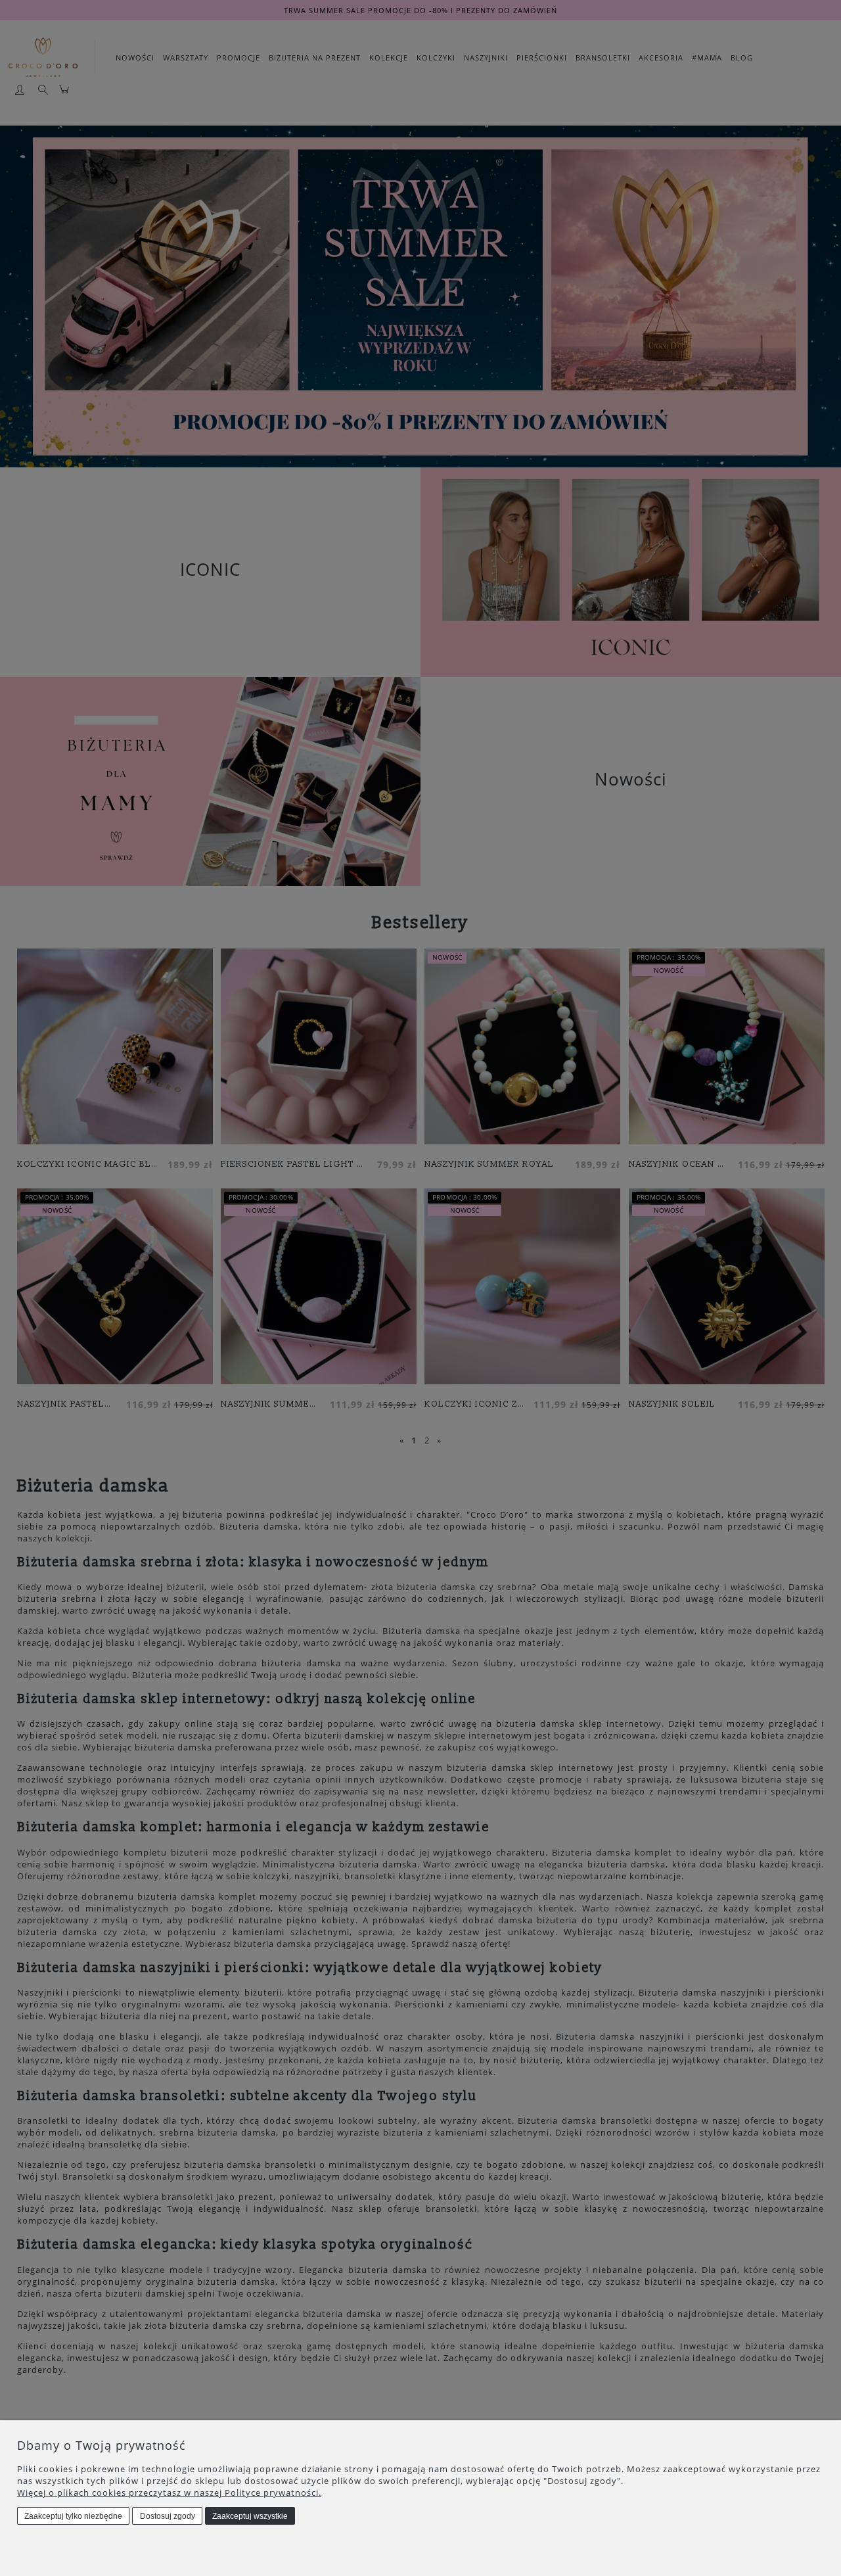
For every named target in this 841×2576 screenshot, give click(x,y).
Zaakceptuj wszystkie (250, 2516)
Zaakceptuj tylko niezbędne (73, 2516)
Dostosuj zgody (168, 2516)
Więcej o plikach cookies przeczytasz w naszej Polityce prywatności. (169, 2493)
